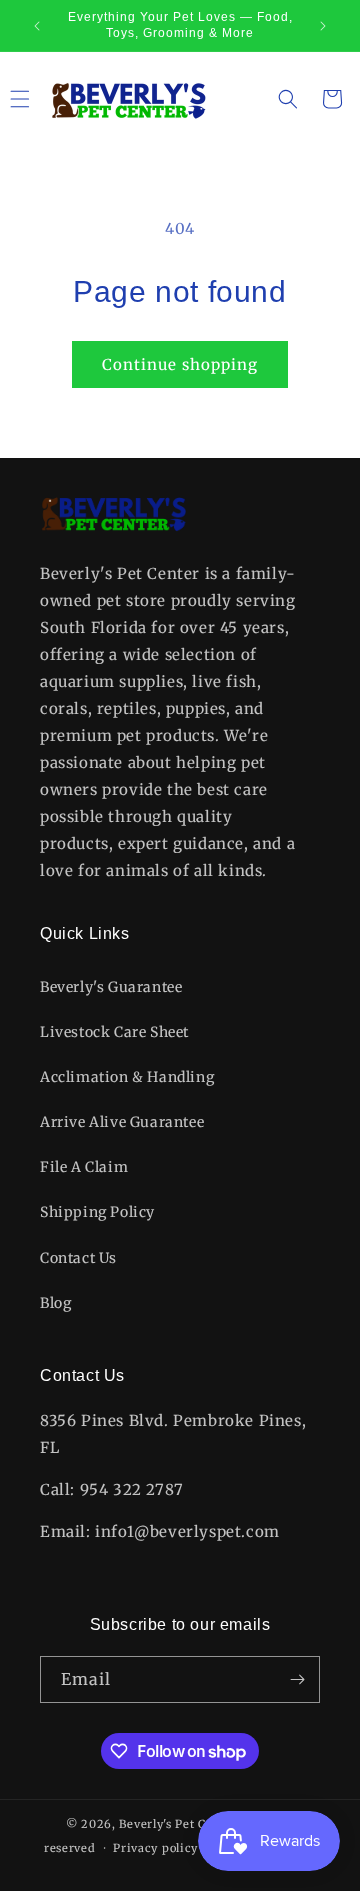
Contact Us (78, 1258)
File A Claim (84, 1167)
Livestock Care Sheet (114, 1032)
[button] (288, 99)
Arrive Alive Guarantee (122, 1122)
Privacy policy (155, 1848)
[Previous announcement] (37, 26)
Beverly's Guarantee (111, 987)
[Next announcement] (323, 26)
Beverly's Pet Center (178, 1824)
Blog (55, 1303)
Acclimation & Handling (127, 1077)
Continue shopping (180, 364)
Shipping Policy (97, 1212)
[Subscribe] (297, 1679)
